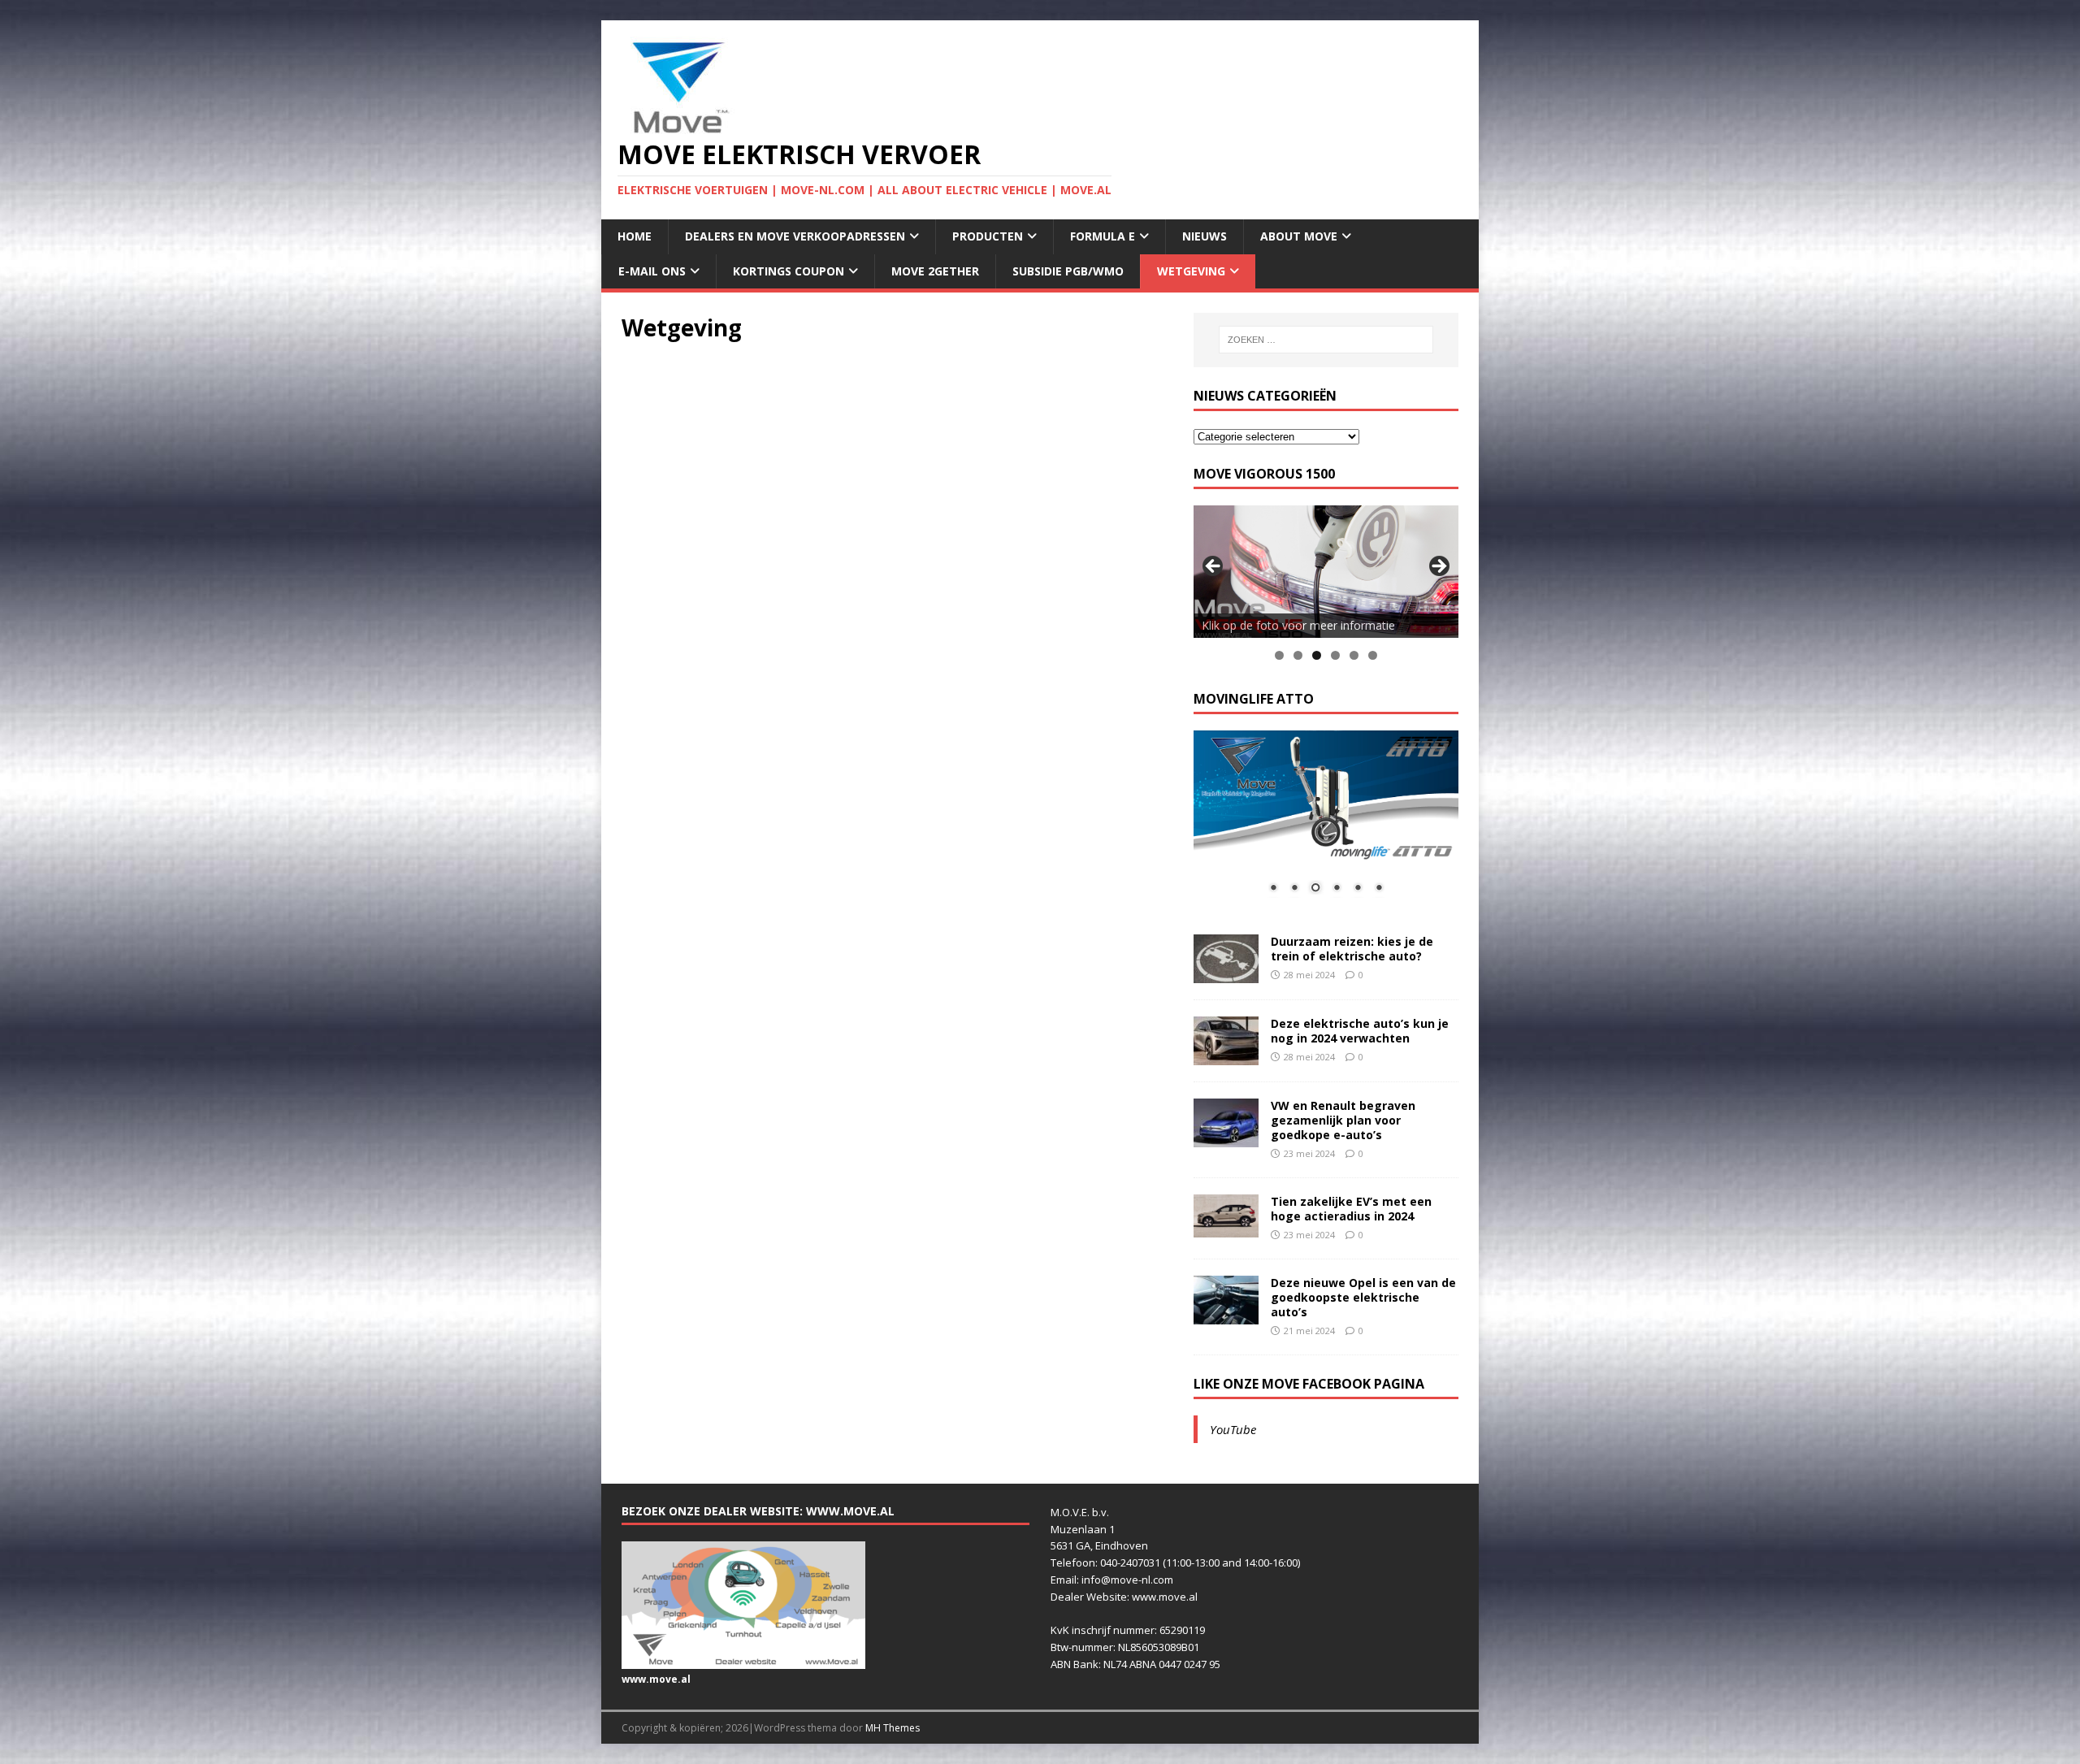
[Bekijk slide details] (1326, 572)
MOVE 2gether (935, 271)
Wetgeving (1191, 271)
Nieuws (1205, 236)
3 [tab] (1317, 655)
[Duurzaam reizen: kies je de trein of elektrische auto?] (1226, 973)
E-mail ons (652, 271)
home (635, 236)
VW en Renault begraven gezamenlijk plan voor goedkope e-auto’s (1343, 1120)
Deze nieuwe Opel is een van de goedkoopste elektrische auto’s (1363, 1297)
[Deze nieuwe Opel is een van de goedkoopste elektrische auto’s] (1226, 1314)
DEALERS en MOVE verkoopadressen (795, 236)
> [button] (1438, 567)
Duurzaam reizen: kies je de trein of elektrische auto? (1352, 949)
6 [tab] (1373, 655)
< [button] (1214, 567)
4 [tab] (1335, 655)
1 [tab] (1279, 655)
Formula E (1103, 236)
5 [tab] (1354, 655)
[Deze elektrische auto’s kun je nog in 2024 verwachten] (1226, 1055)
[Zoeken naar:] (1326, 340)
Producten (988, 236)
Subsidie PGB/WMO (1068, 271)
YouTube (1233, 1429)
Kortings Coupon (789, 271)
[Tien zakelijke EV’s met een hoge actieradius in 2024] (1226, 1228)
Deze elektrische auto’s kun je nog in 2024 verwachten (1360, 1031)
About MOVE (1299, 236)
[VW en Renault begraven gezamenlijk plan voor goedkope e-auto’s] (1226, 1137)
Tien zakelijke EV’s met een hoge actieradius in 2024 (1351, 1209)
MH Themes (893, 1728)
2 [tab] (1298, 655)
